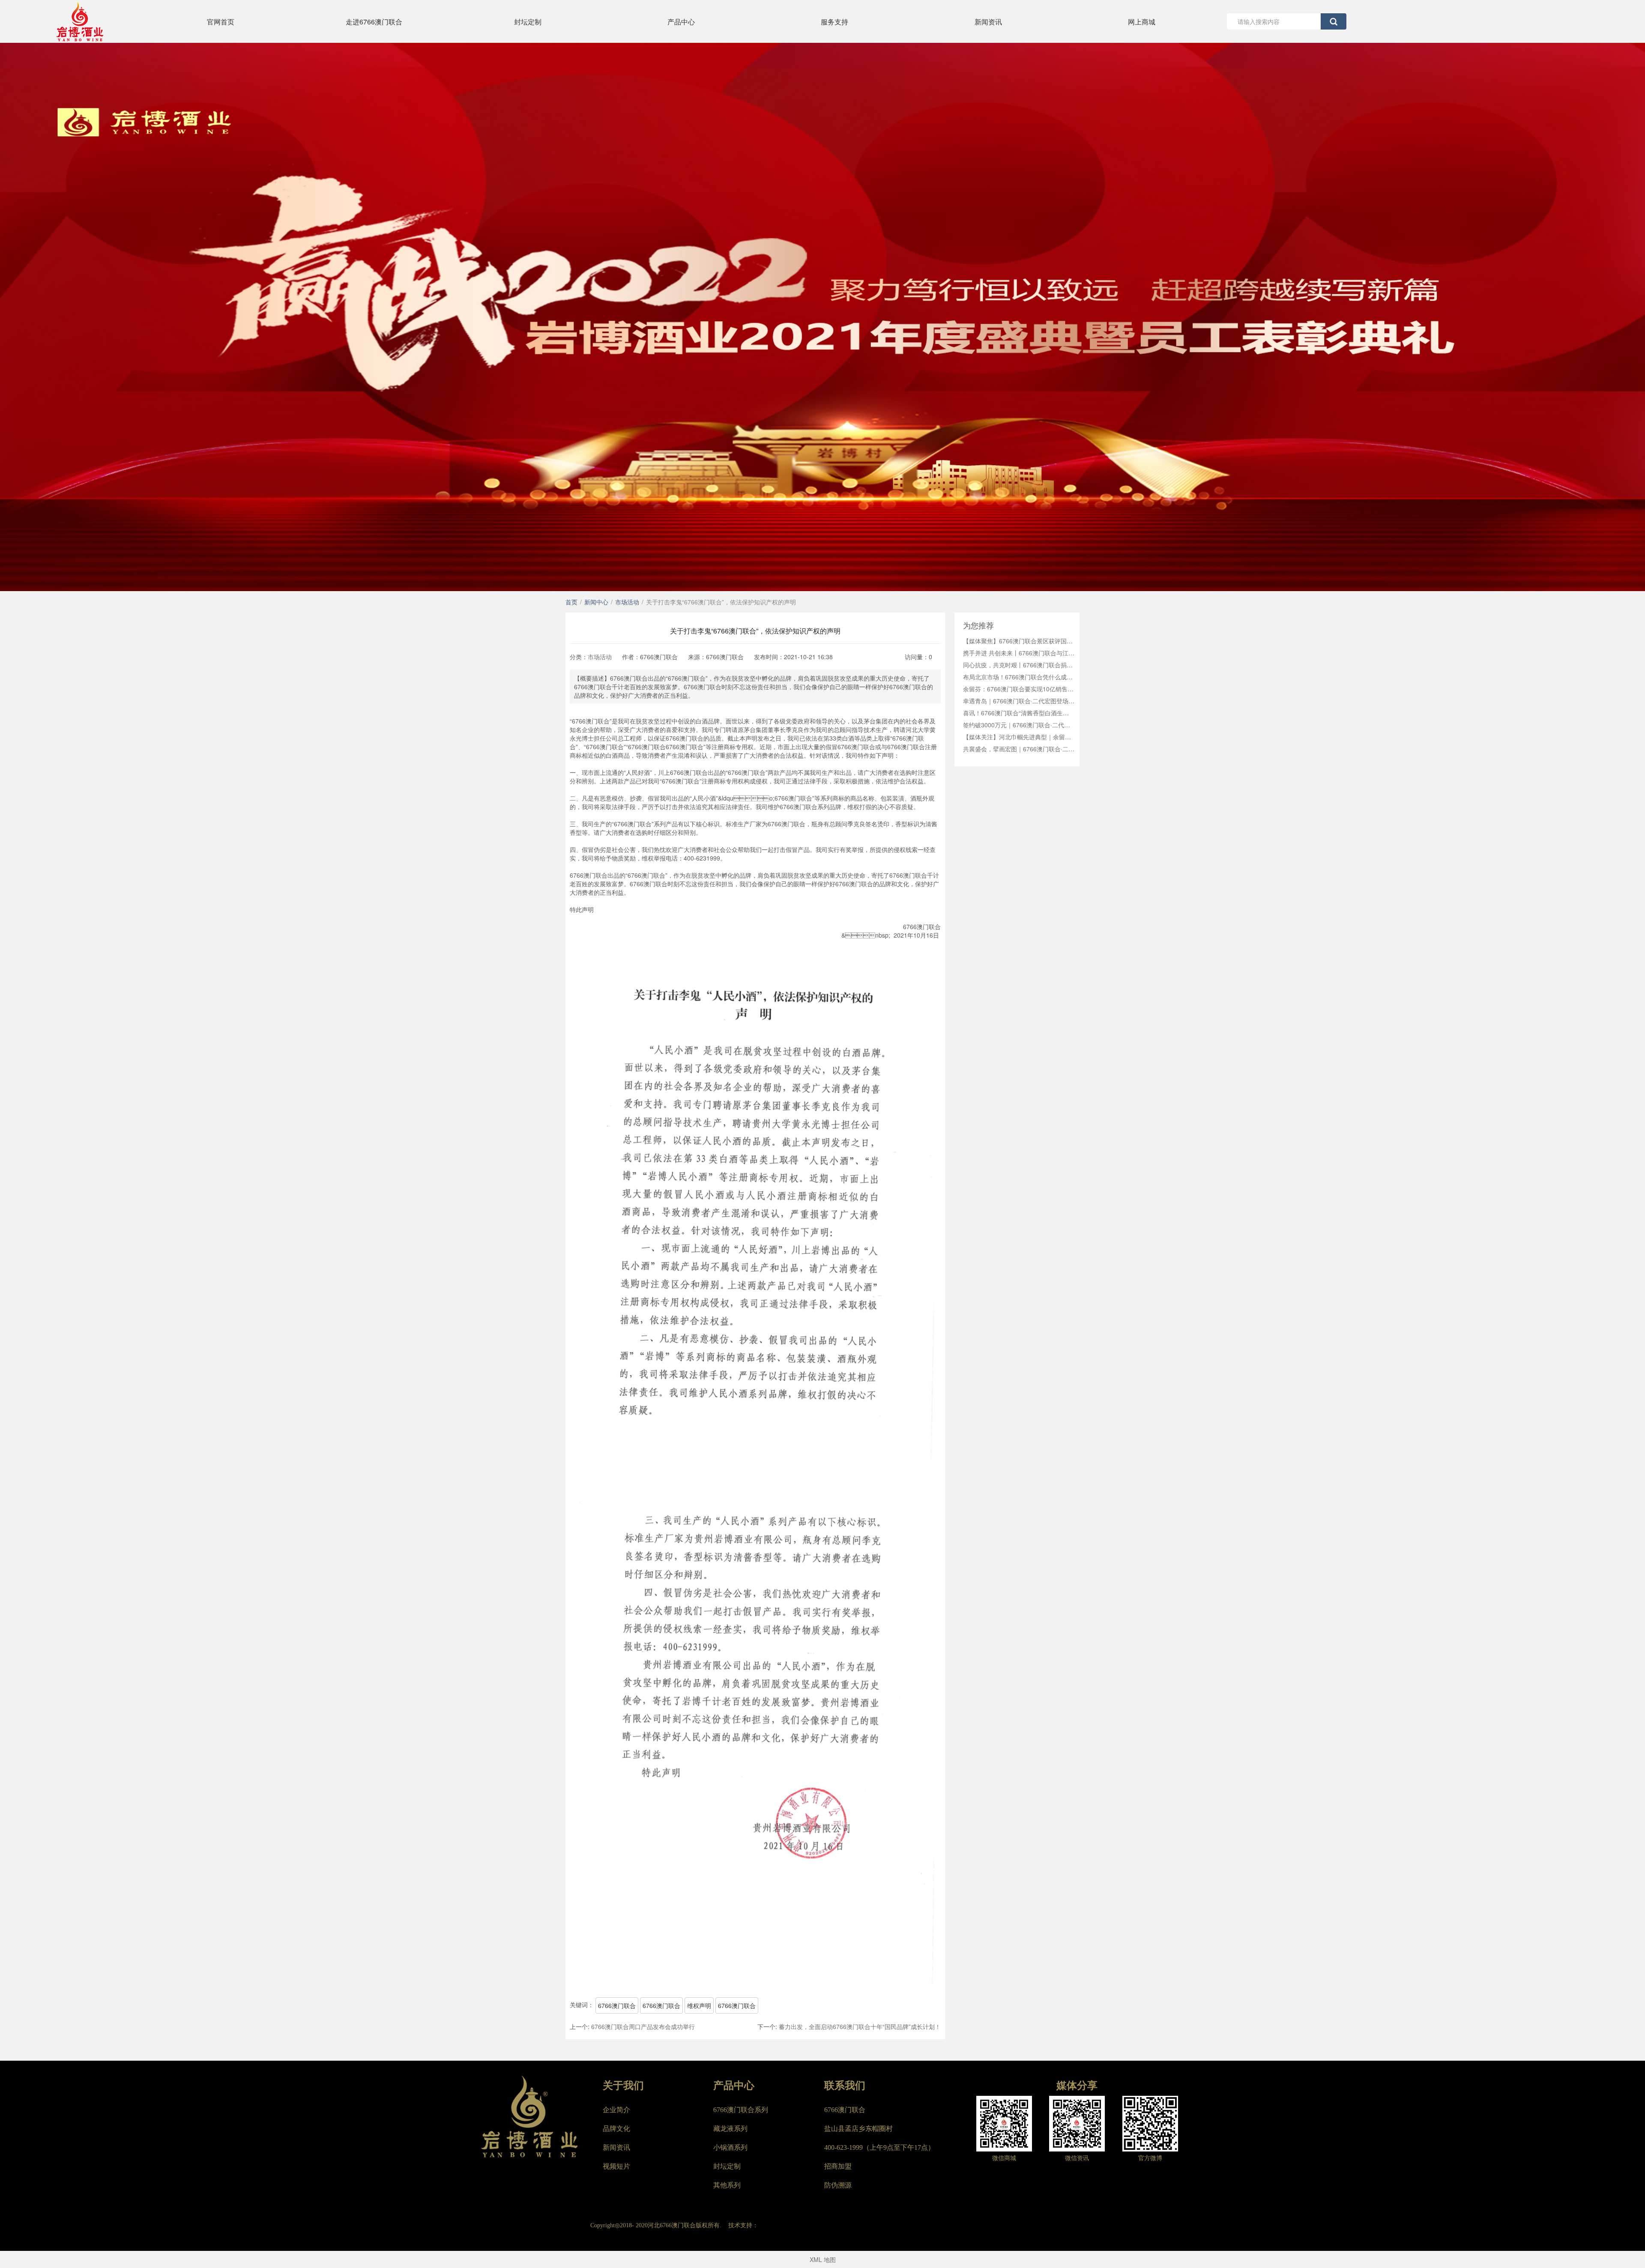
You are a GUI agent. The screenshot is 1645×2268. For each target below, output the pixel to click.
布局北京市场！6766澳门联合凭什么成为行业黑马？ (1019, 677)
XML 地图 (823, 2259)
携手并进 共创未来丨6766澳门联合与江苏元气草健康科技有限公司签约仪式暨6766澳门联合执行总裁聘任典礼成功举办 (1019, 653)
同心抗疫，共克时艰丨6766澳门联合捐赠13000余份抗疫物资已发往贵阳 (1019, 665)
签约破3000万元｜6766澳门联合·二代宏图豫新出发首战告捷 (1019, 725)
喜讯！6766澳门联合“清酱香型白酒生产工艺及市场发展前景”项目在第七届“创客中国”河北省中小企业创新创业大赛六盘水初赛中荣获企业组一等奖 (1019, 713)
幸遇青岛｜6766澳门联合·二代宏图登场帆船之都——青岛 (1019, 701)
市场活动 (600, 657)
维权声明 (699, 2005)
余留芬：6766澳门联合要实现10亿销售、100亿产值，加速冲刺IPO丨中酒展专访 (1019, 689)
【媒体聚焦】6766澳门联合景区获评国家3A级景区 (1019, 641)
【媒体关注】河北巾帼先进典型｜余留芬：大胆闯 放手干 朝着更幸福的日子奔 (1019, 737)
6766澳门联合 (617, 2005)
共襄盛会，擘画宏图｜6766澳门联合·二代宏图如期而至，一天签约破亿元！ (1019, 749)
